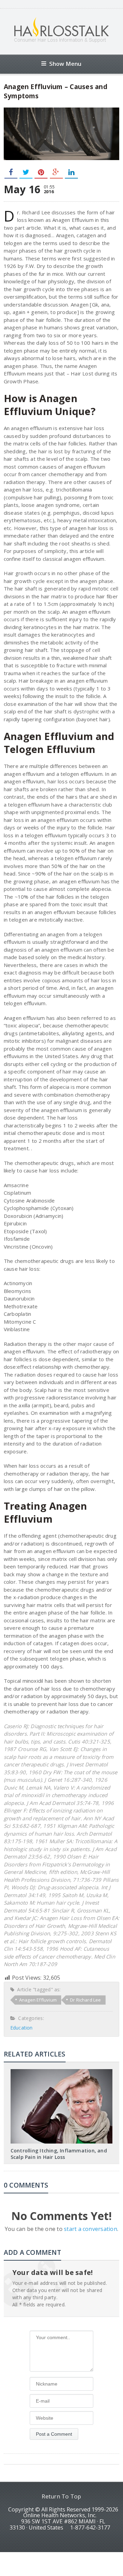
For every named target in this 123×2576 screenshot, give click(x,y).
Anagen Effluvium (38, 2000)
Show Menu (65, 64)
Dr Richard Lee (86, 2000)
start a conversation (91, 2229)
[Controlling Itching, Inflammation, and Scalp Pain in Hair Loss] (61, 2072)
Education (22, 2028)
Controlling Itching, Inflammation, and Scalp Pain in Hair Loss (59, 2154)
